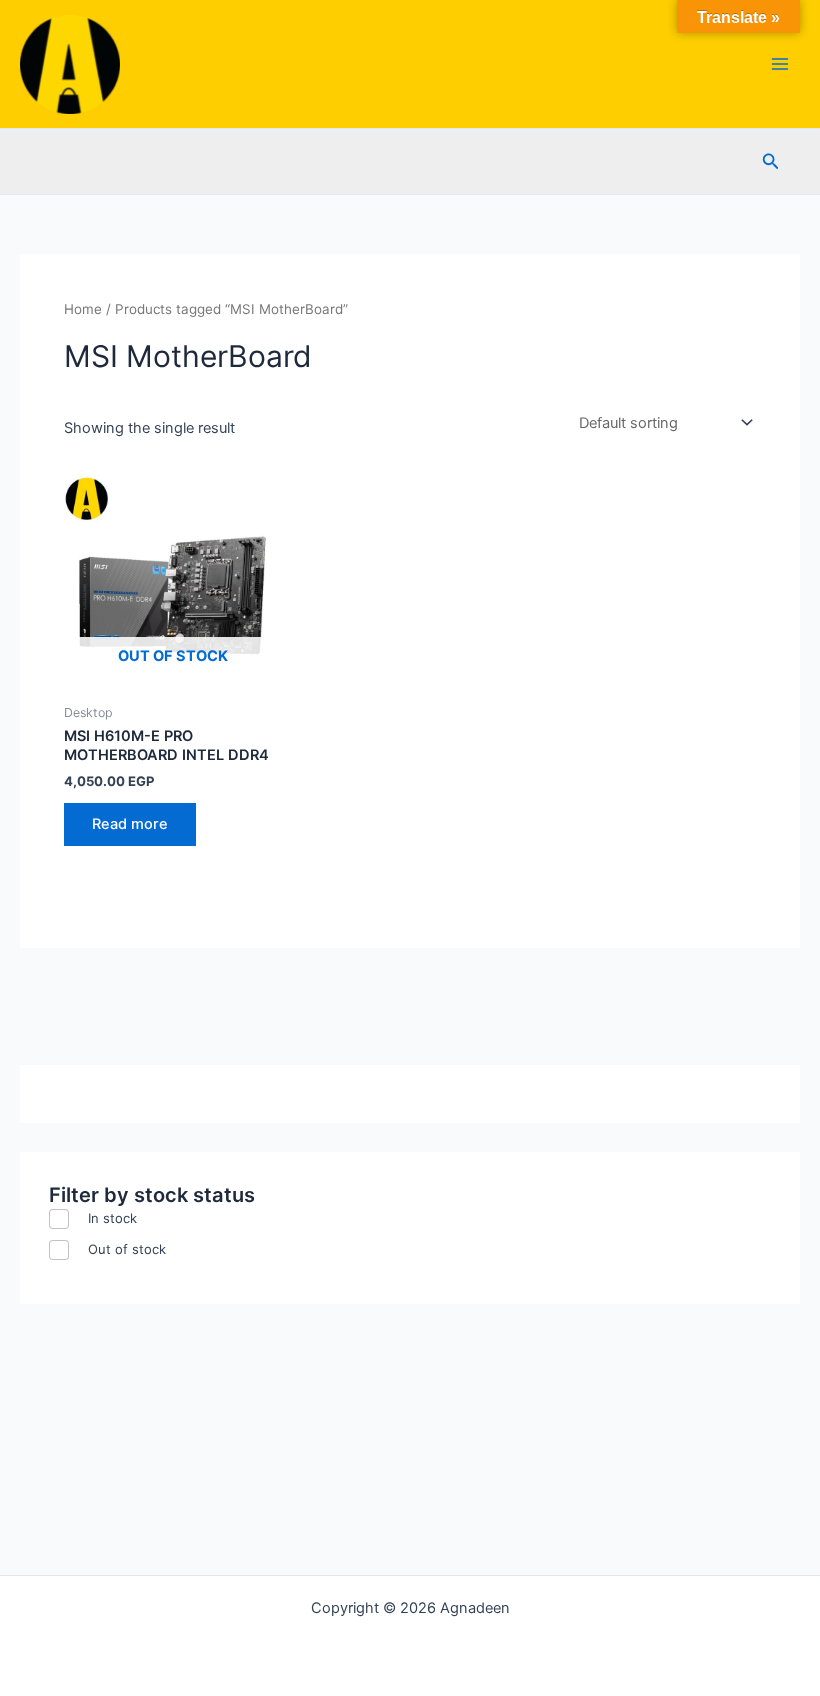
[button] (771, 161)
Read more (130, 824)
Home (83, 309)
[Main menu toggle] (780, 64)
